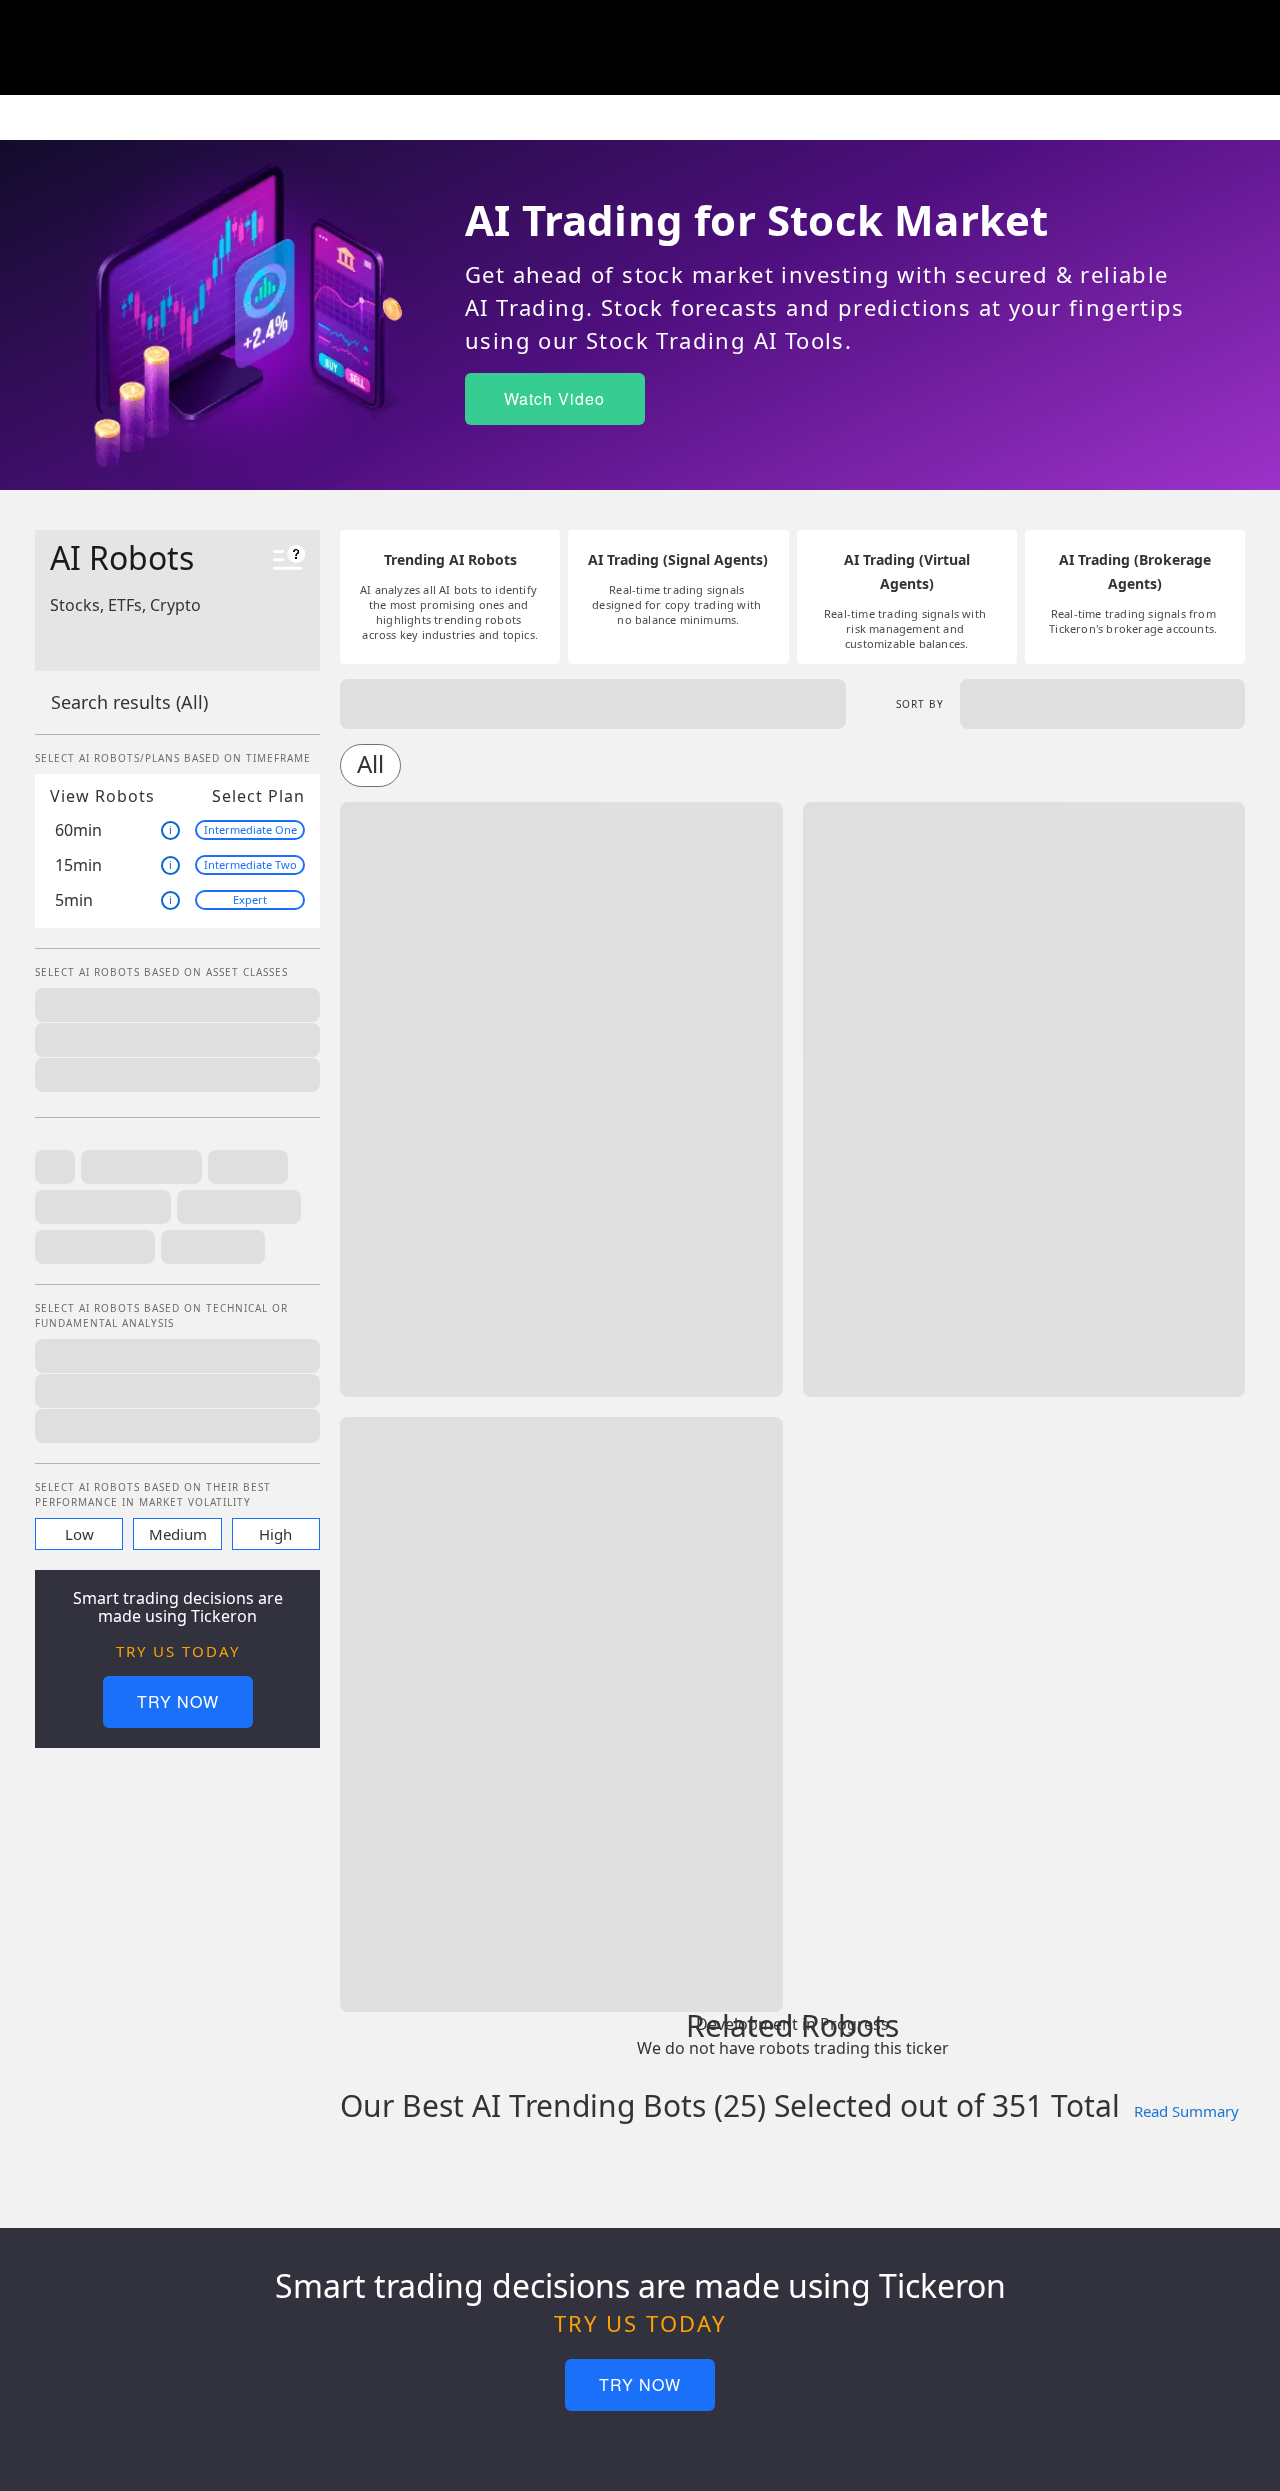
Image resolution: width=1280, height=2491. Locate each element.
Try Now (178, 1701)
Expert (250, 899)
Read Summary (1186, 2111)
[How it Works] (289, 560)
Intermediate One (250, 829)
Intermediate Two (250, 864)
